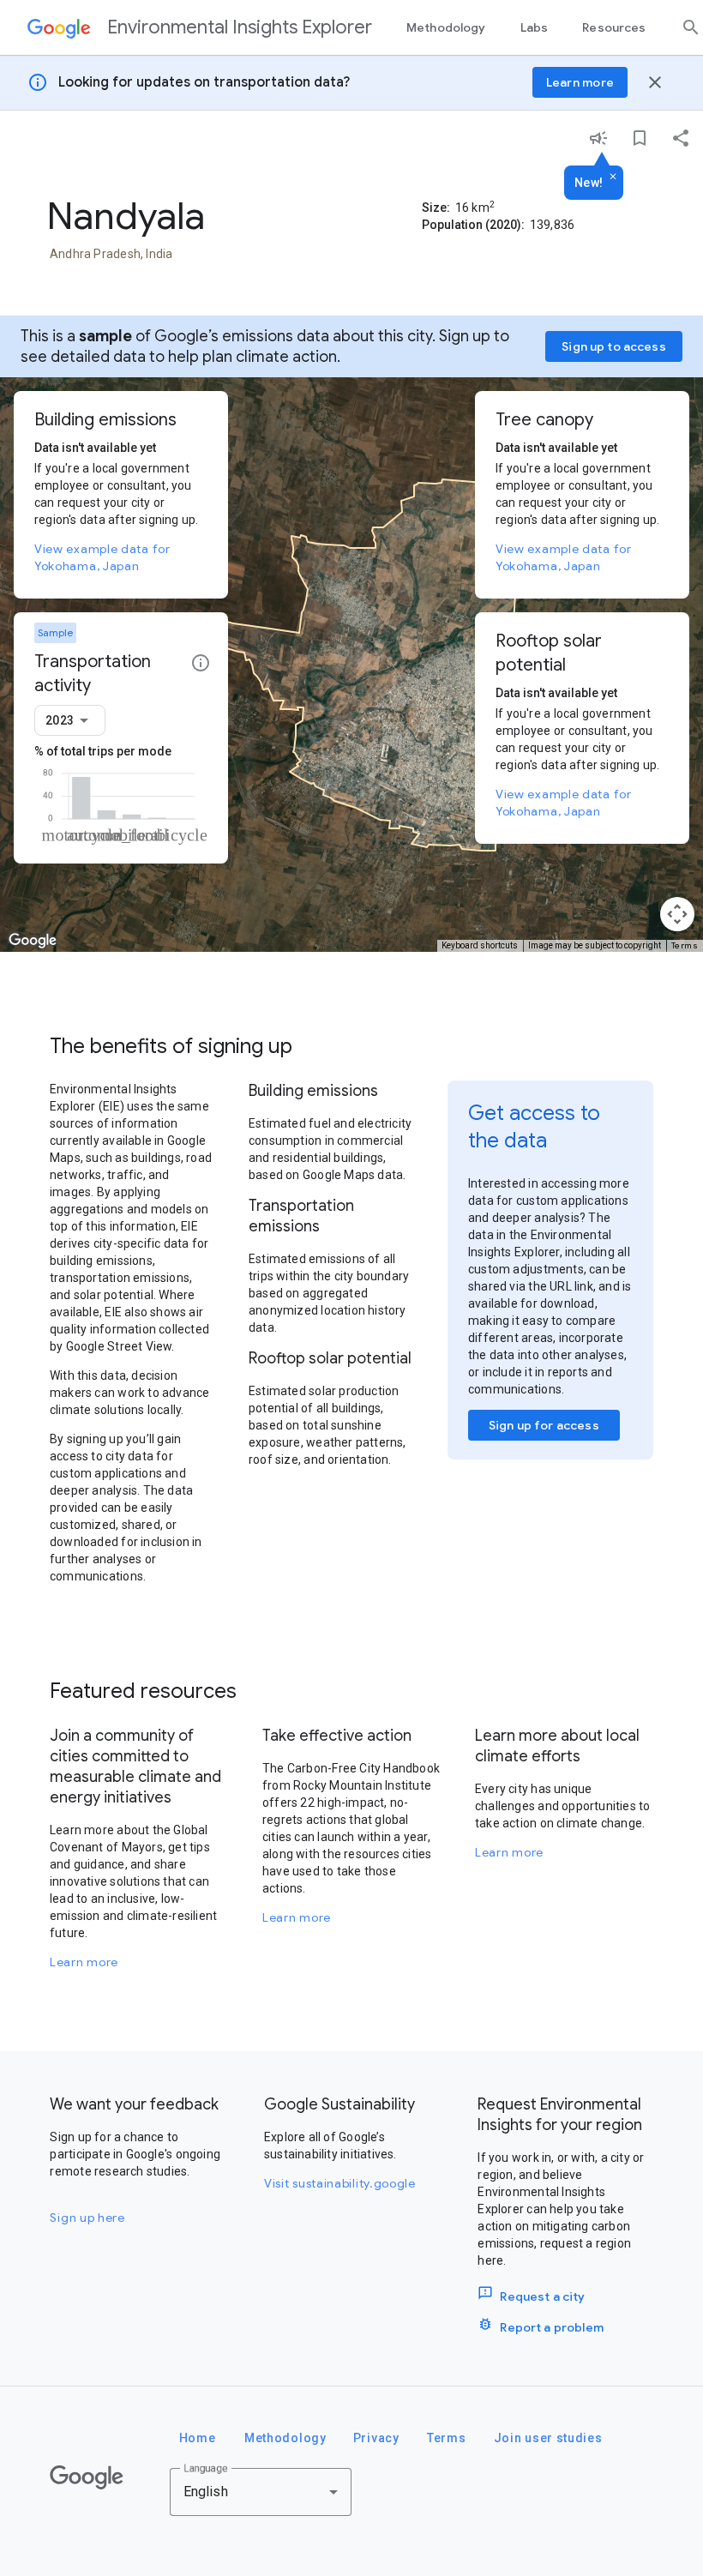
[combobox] (70, 720)
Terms (685, 945)
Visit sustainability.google (340, 2183)
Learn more (84, 1962)
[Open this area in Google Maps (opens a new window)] (33, 941)
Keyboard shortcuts (480, 945)
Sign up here (87, 2218)
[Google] (87, 2477)
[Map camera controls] (677, 914)
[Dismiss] (613, 178)
